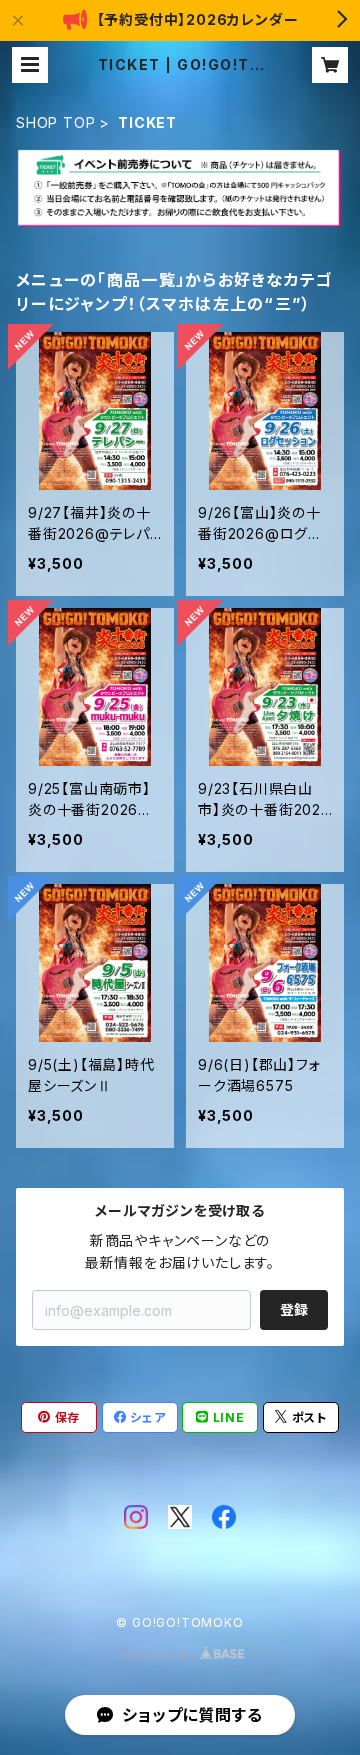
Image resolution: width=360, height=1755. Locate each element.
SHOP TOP (55, 122)
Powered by (158, 1654)
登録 (294, 1309)
